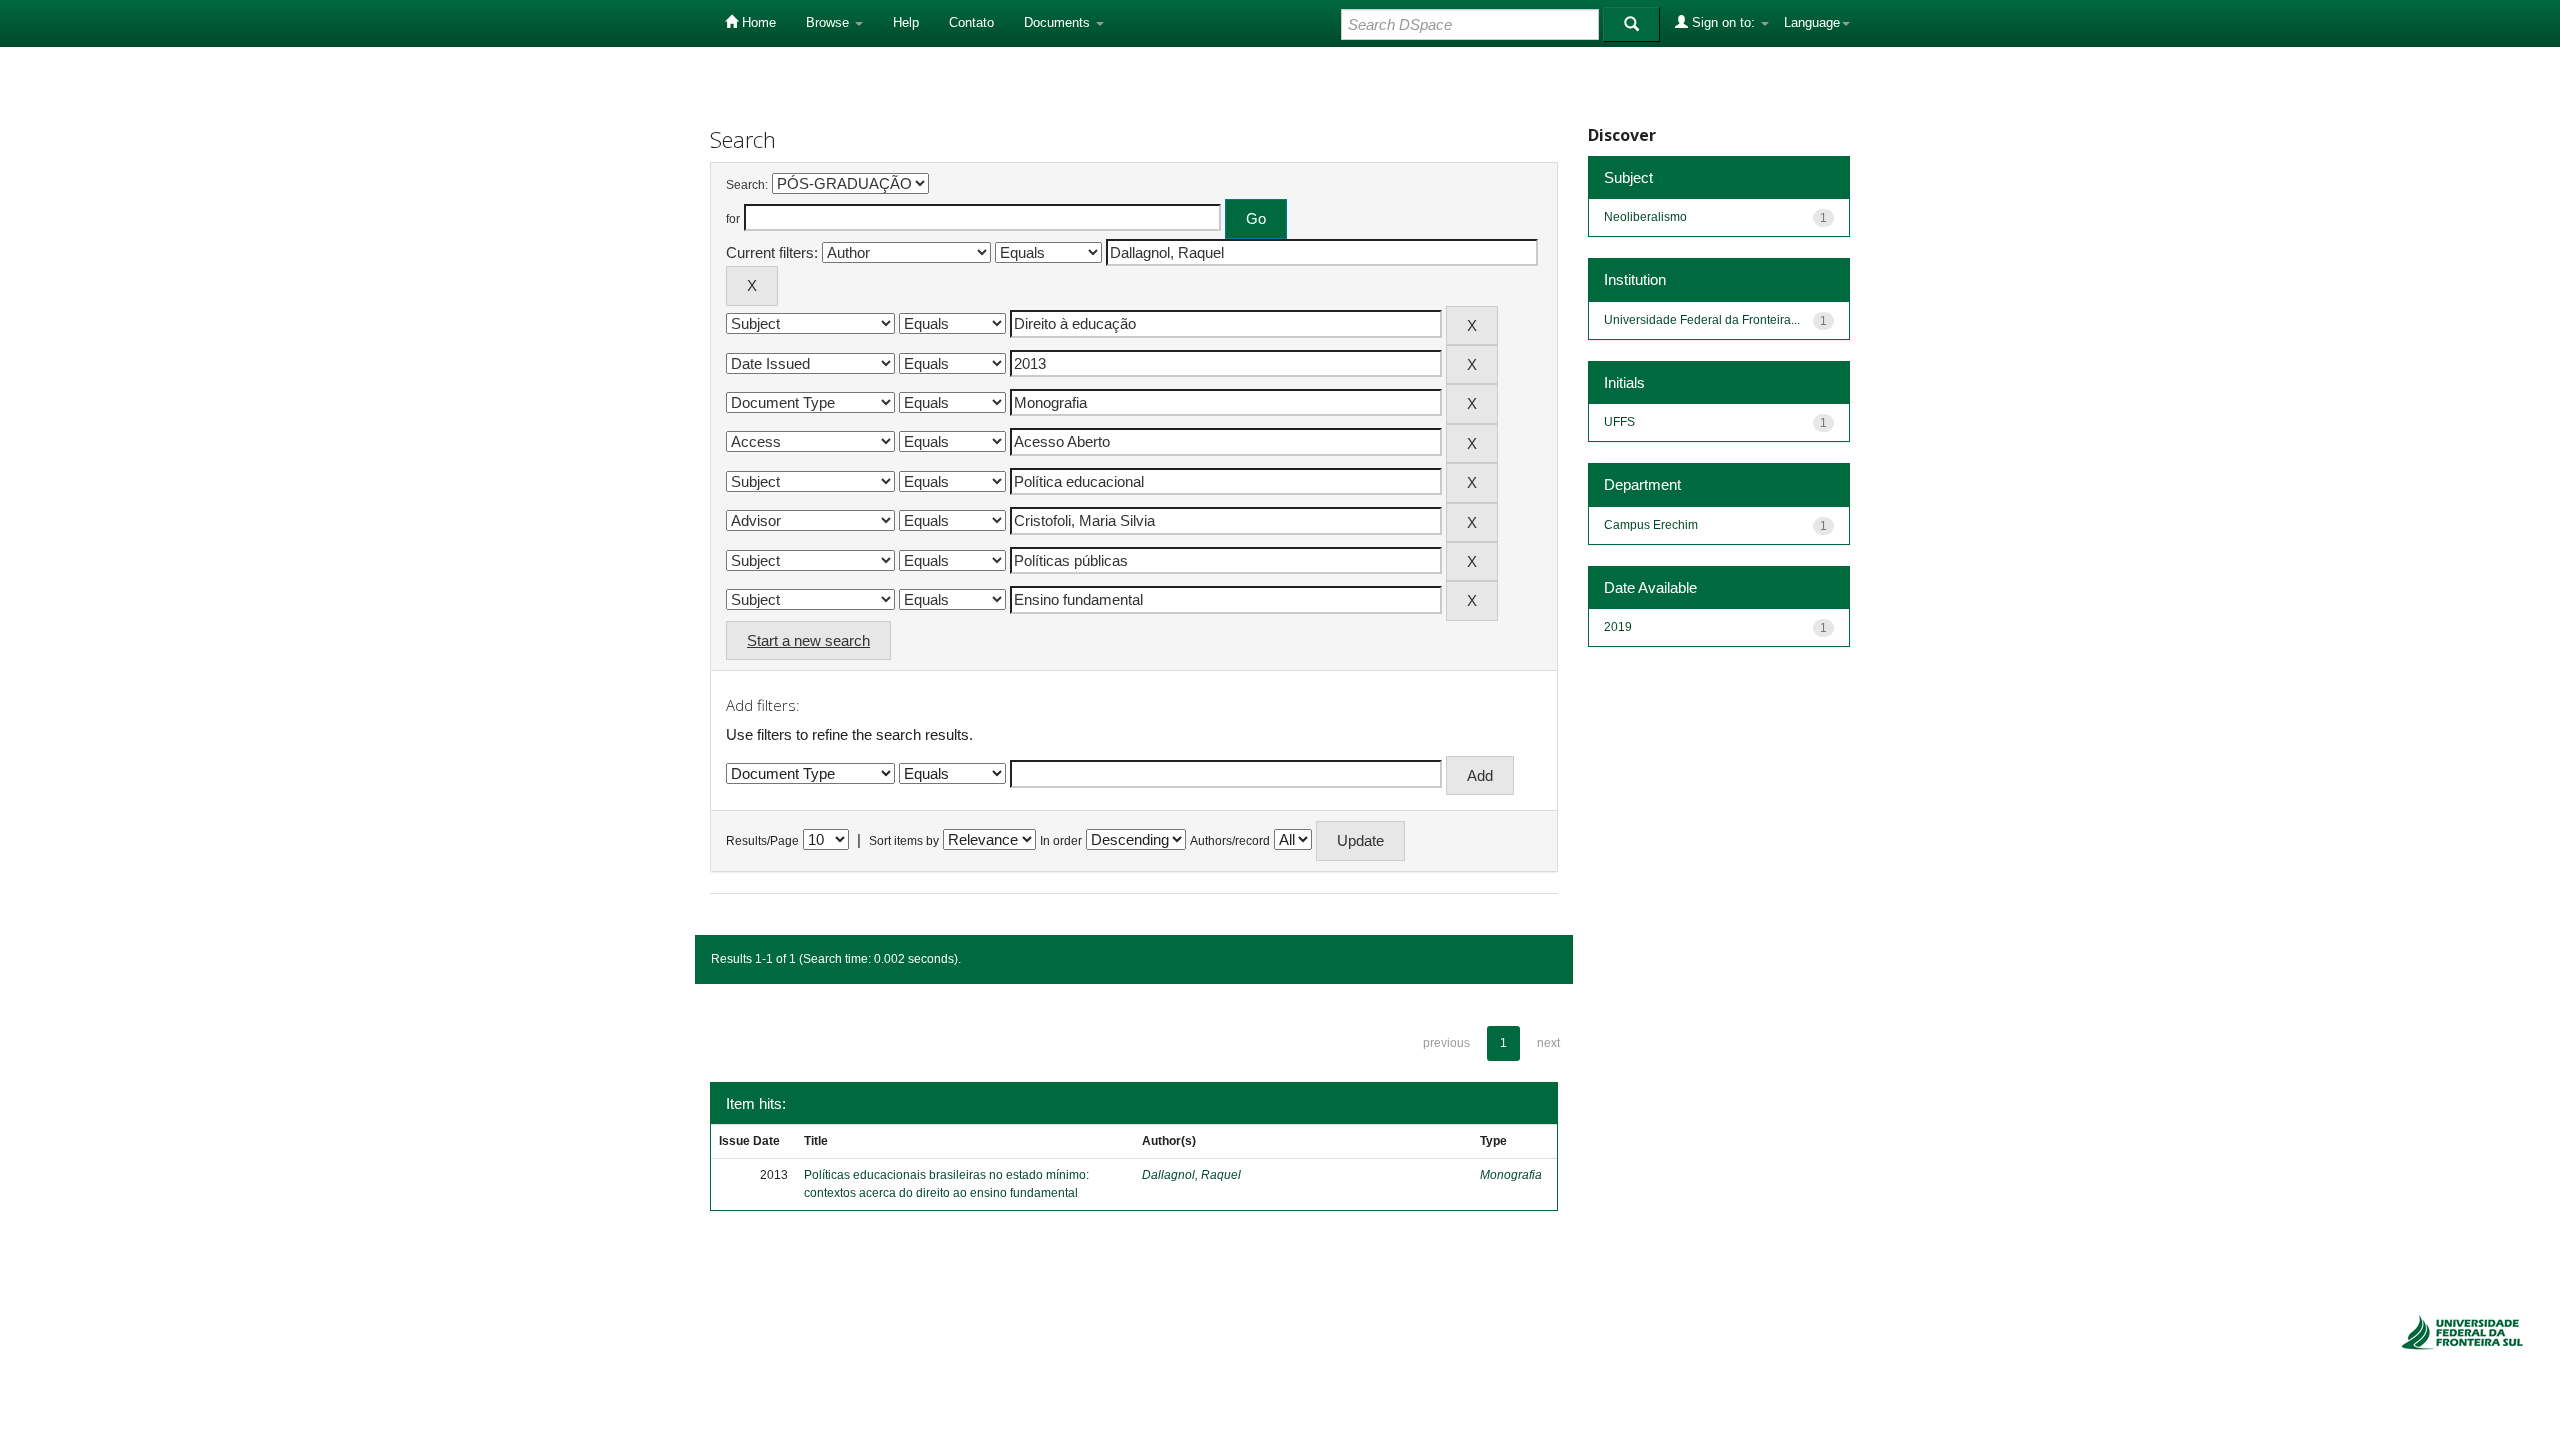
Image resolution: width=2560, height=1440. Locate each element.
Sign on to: (1723, 22)
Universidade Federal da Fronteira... (1702, 320)
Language (1812, 22)
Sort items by (904, 841)
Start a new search (808, 640)
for (733, 219)
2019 (1618, 627)
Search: (747, 185)
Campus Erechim (1651, 525)
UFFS (1619, 422)
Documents (1059, 22)
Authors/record (1230, 841)
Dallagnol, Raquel (1191, 1175)
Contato (971, 22)
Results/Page (762, 841)
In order (1061, 841)
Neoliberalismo (1645, 217)
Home (757, 22)
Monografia (1511, 1175)
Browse (829, 22)
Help (906, 22)
